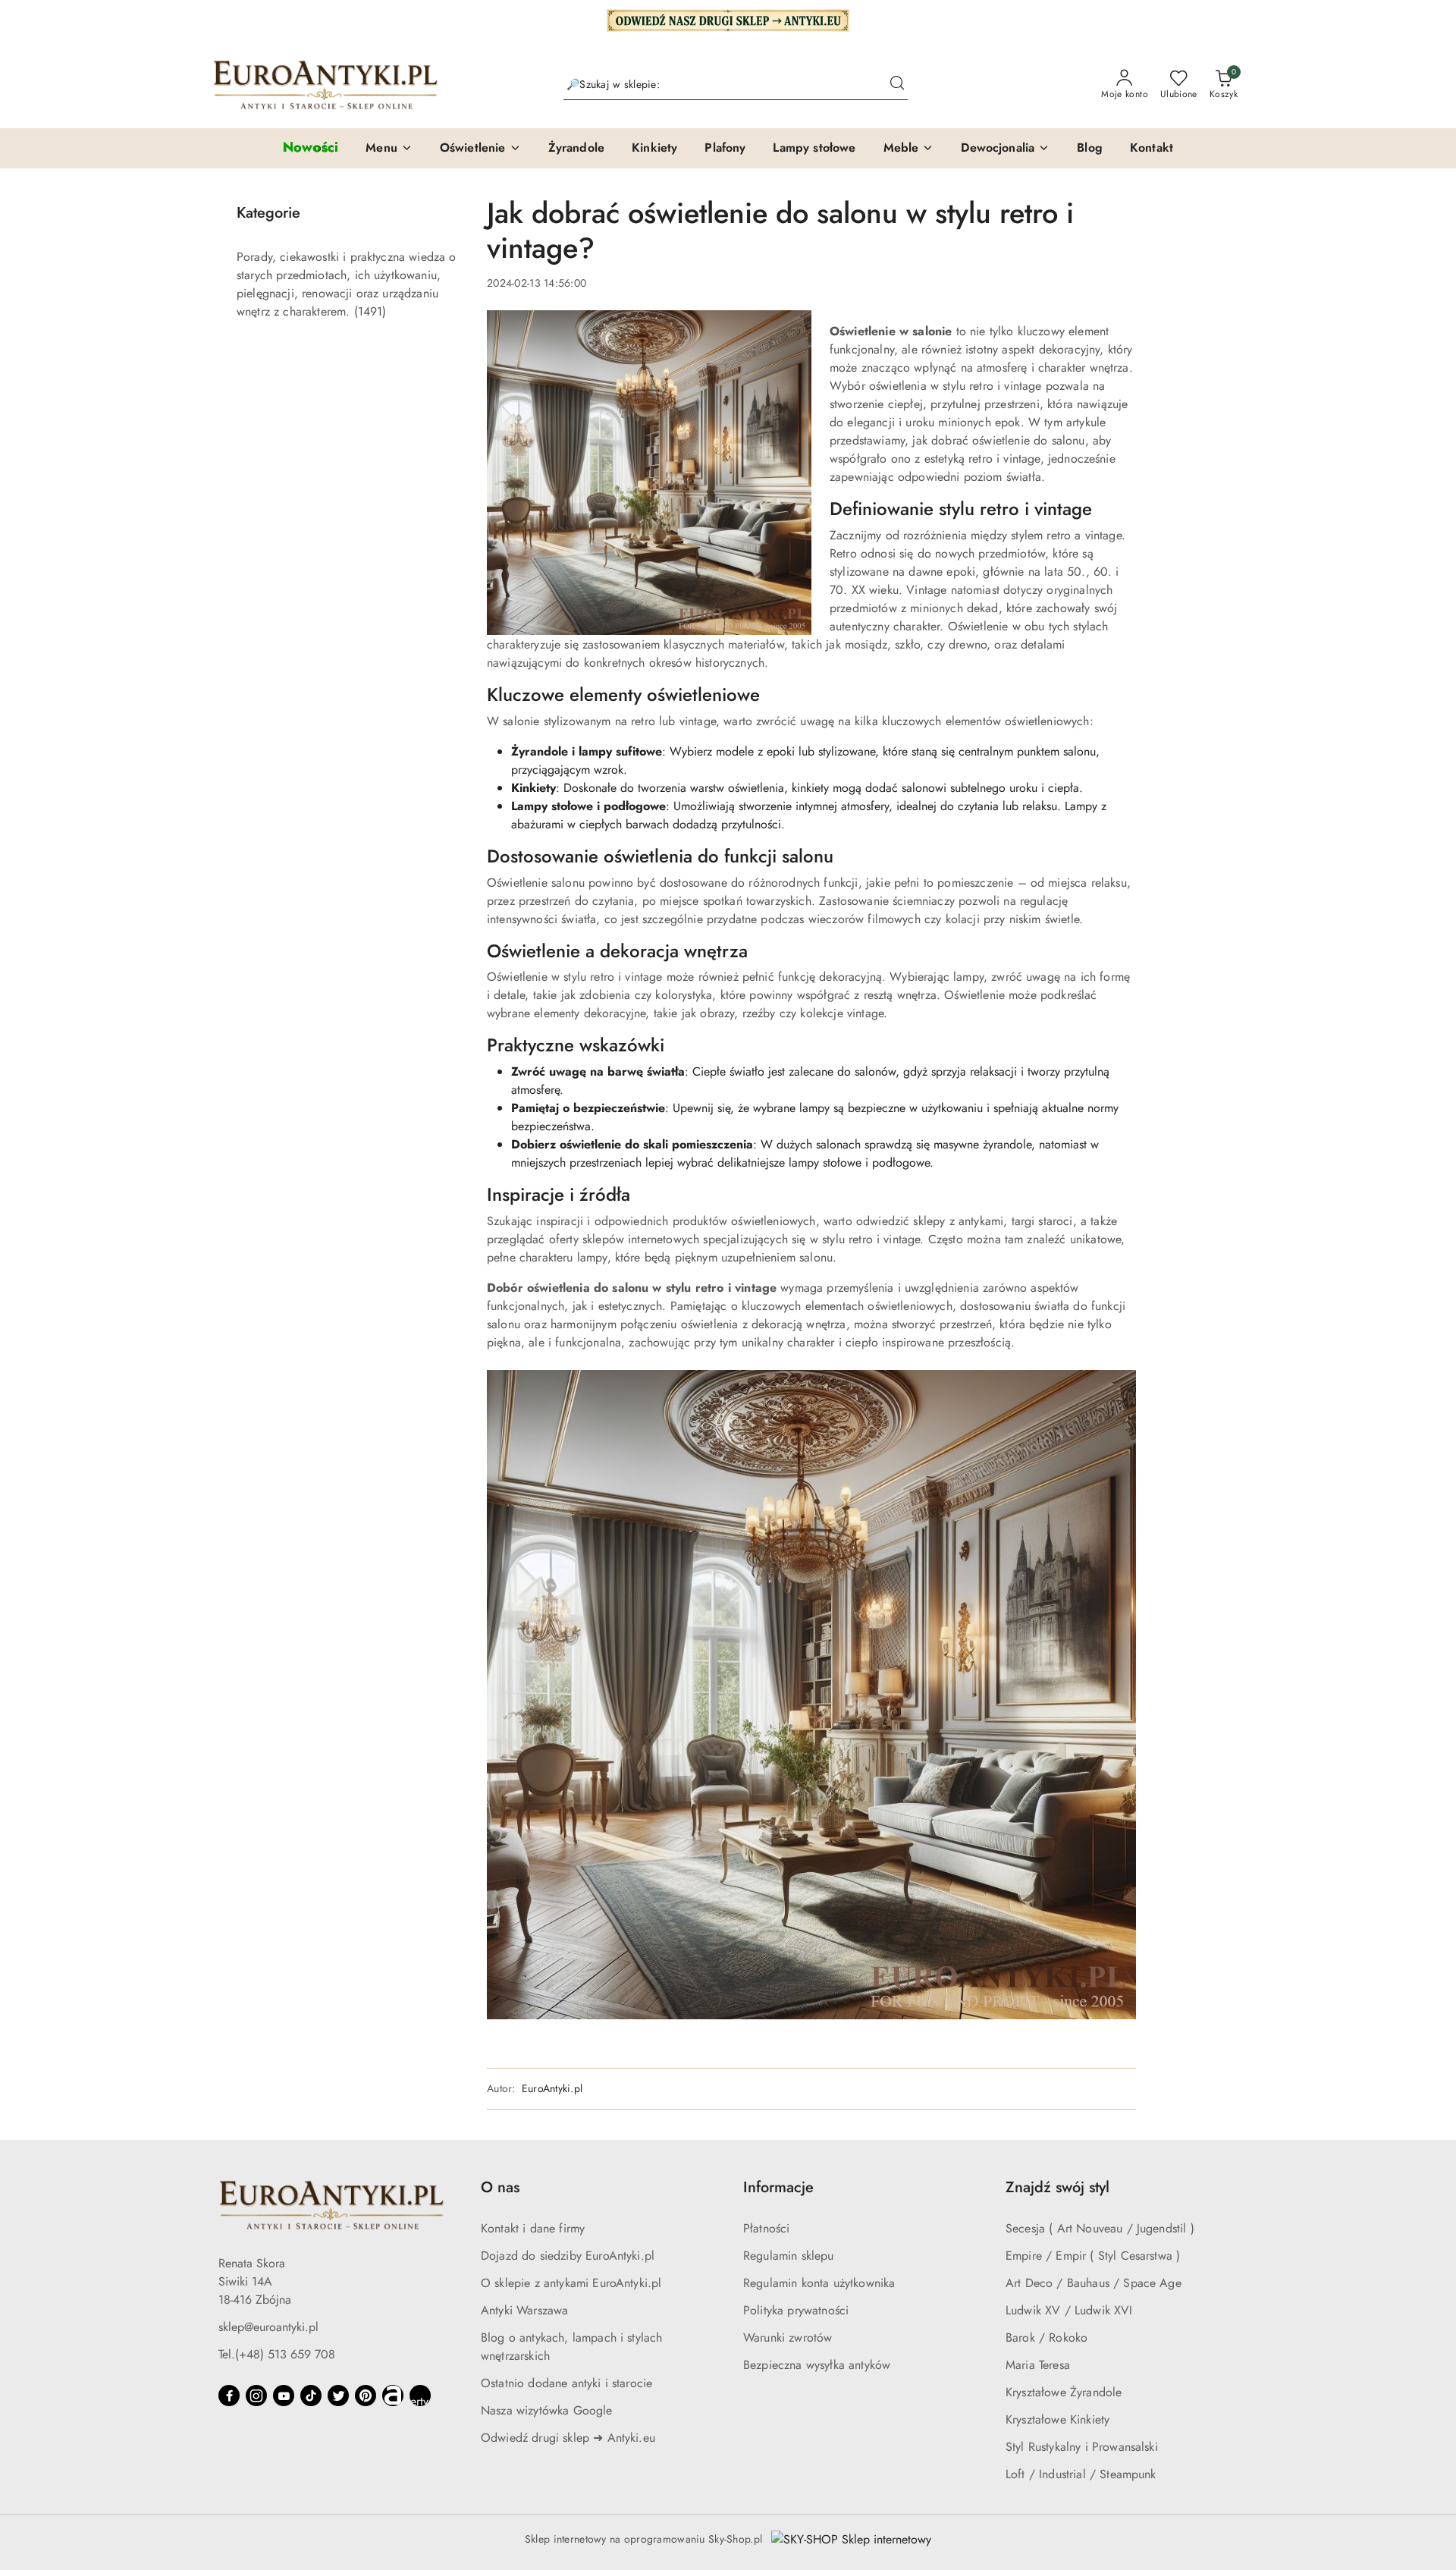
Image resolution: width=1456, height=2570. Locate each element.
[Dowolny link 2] (420, 2396)
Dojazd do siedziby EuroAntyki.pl (568, 2256)
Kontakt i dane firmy (533, 2228)
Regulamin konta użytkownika (819, 2283)
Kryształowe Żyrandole (1064, 2392)
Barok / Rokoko (1046, 2338)
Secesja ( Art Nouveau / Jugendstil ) (1100, 2228)
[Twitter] (338, 2396)
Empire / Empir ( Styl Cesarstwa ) (1093, 2256)
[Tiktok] (311, 2396)
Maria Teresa (1038, 2365)
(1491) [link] (370, 311)
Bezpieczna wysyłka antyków (817, 2365)
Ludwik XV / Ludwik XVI (1069, 2310)
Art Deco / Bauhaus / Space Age (1094, 2283)
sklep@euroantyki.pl (268, 2327)
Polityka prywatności (796, 2310)
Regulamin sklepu (789, 2256)
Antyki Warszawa (524, 2310)
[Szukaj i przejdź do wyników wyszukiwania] (897, 85)
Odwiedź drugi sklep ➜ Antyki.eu (568, 2438)
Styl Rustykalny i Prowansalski (1082, 2447)
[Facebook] (229, 2396)
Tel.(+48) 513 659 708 (277, 2354)
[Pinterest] (366, 2396)
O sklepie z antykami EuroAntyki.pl (571, 2283)
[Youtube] (284, 2396)
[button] (389, 149)
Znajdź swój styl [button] (1057, 2187)
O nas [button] (500, 2187)
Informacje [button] (778, 2187)
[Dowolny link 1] (393, 2396)
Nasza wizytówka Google (547, 2410)
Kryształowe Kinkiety (1057, 2419)
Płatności (766, 2228)
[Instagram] (256, 2396)
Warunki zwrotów (788, 2338)
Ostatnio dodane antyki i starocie (566, 2383)
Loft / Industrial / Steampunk (1081, 2474)
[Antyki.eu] (728, 19)
